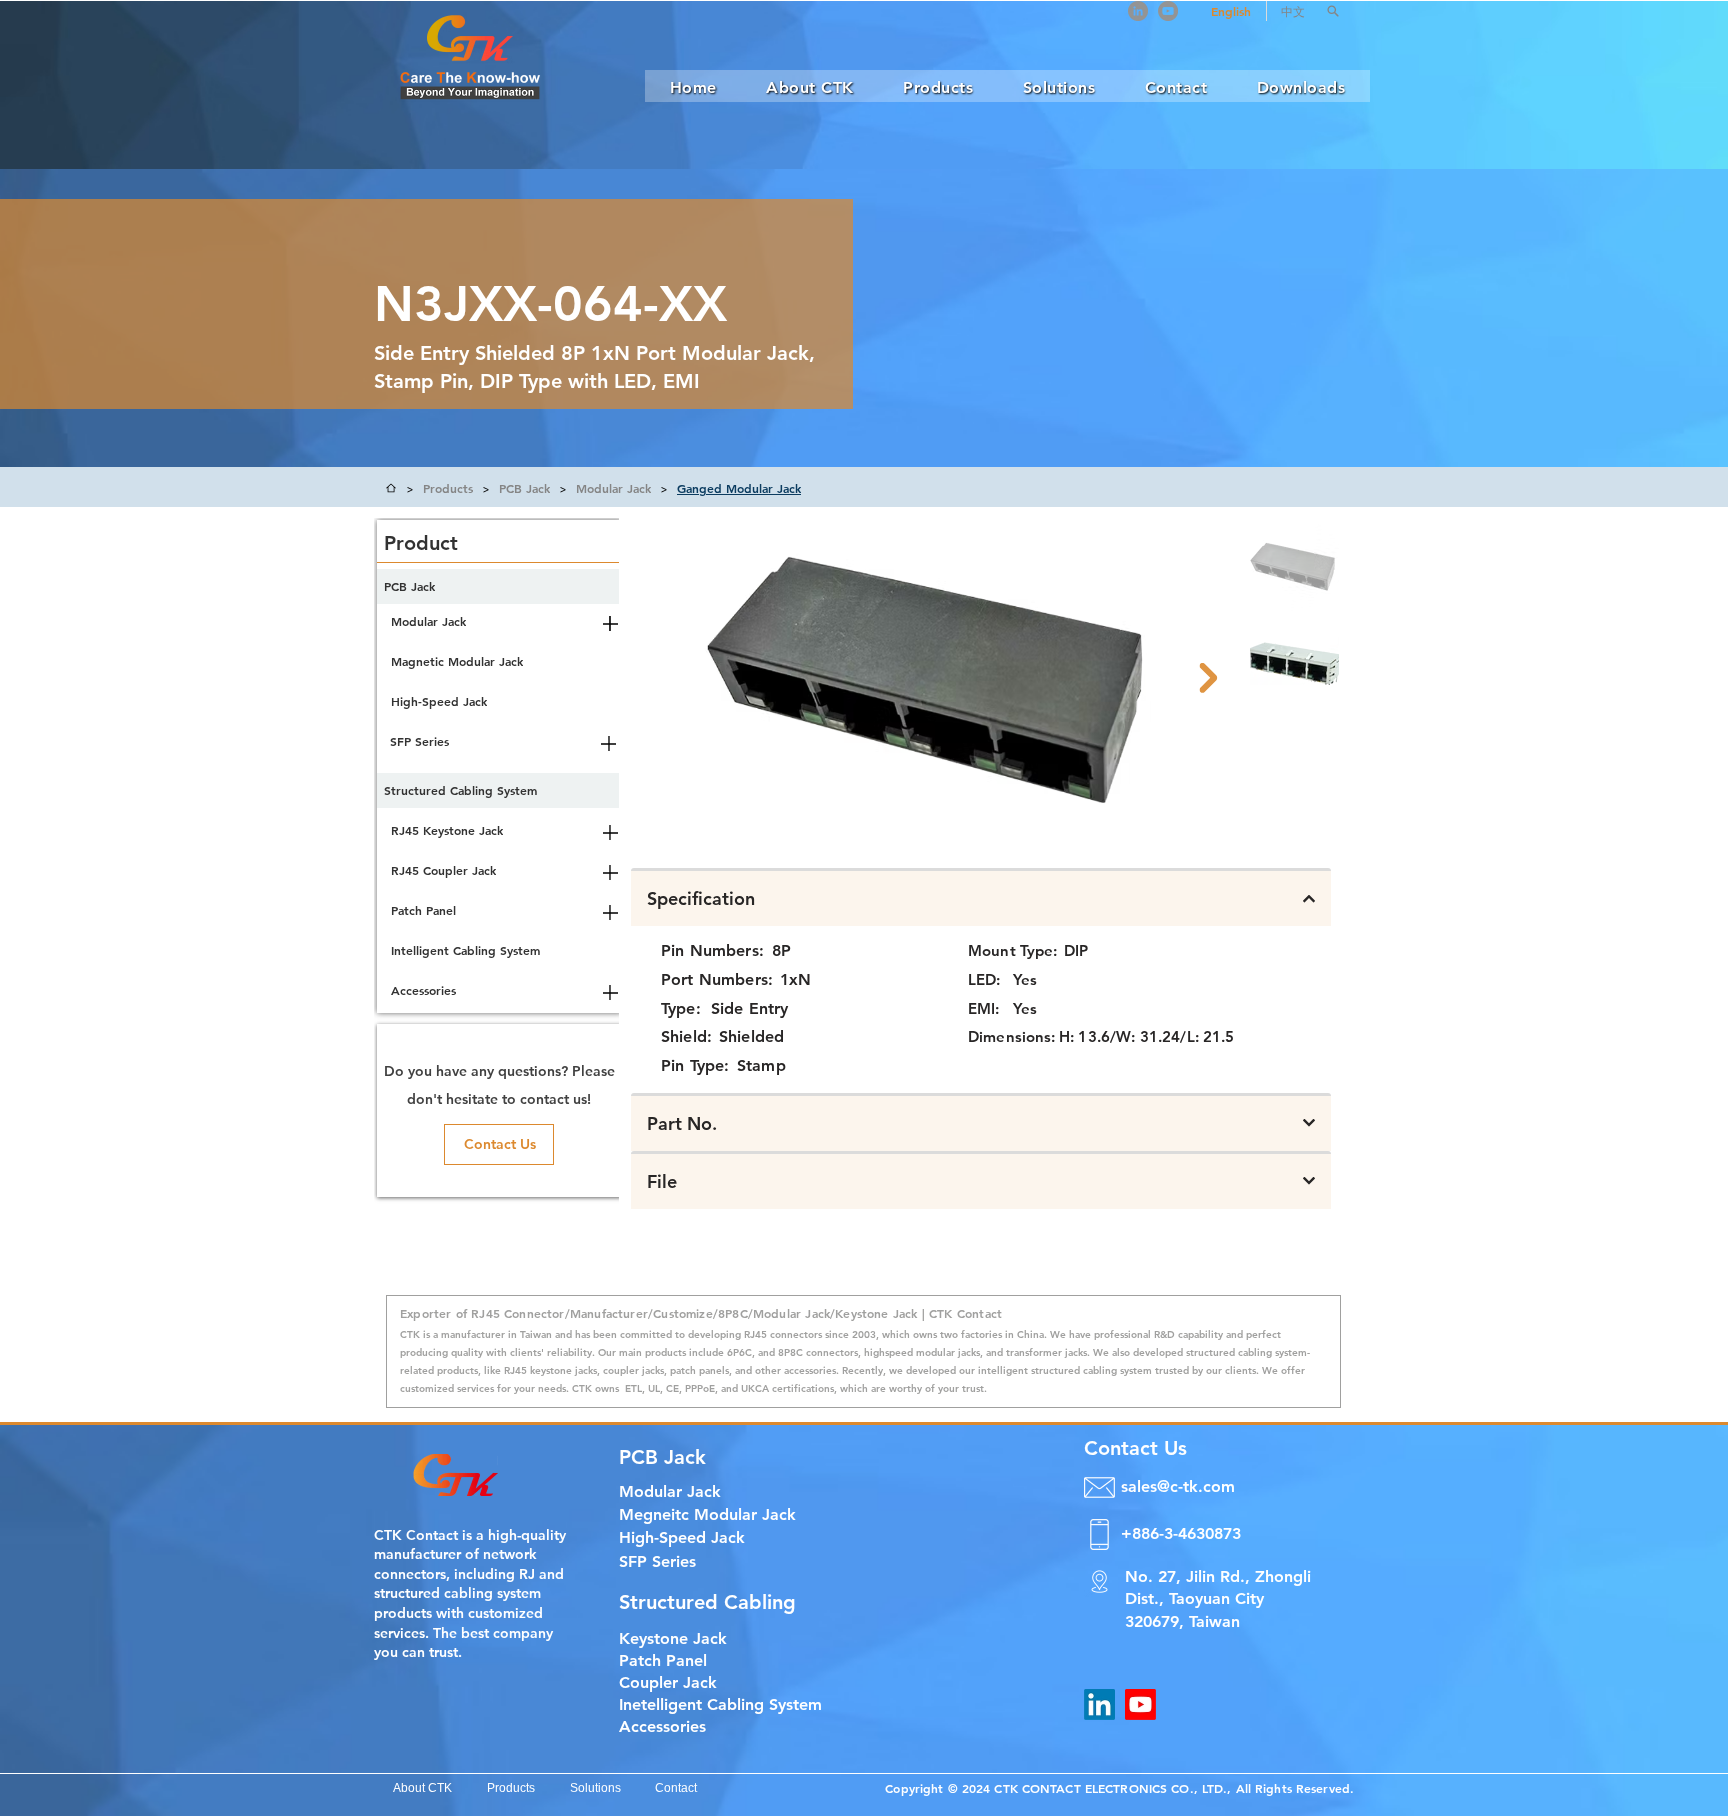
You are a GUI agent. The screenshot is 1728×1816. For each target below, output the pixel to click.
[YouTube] (1168, 11)
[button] (1333, 11)
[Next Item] (1208, 678)
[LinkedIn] (1138, 11)
